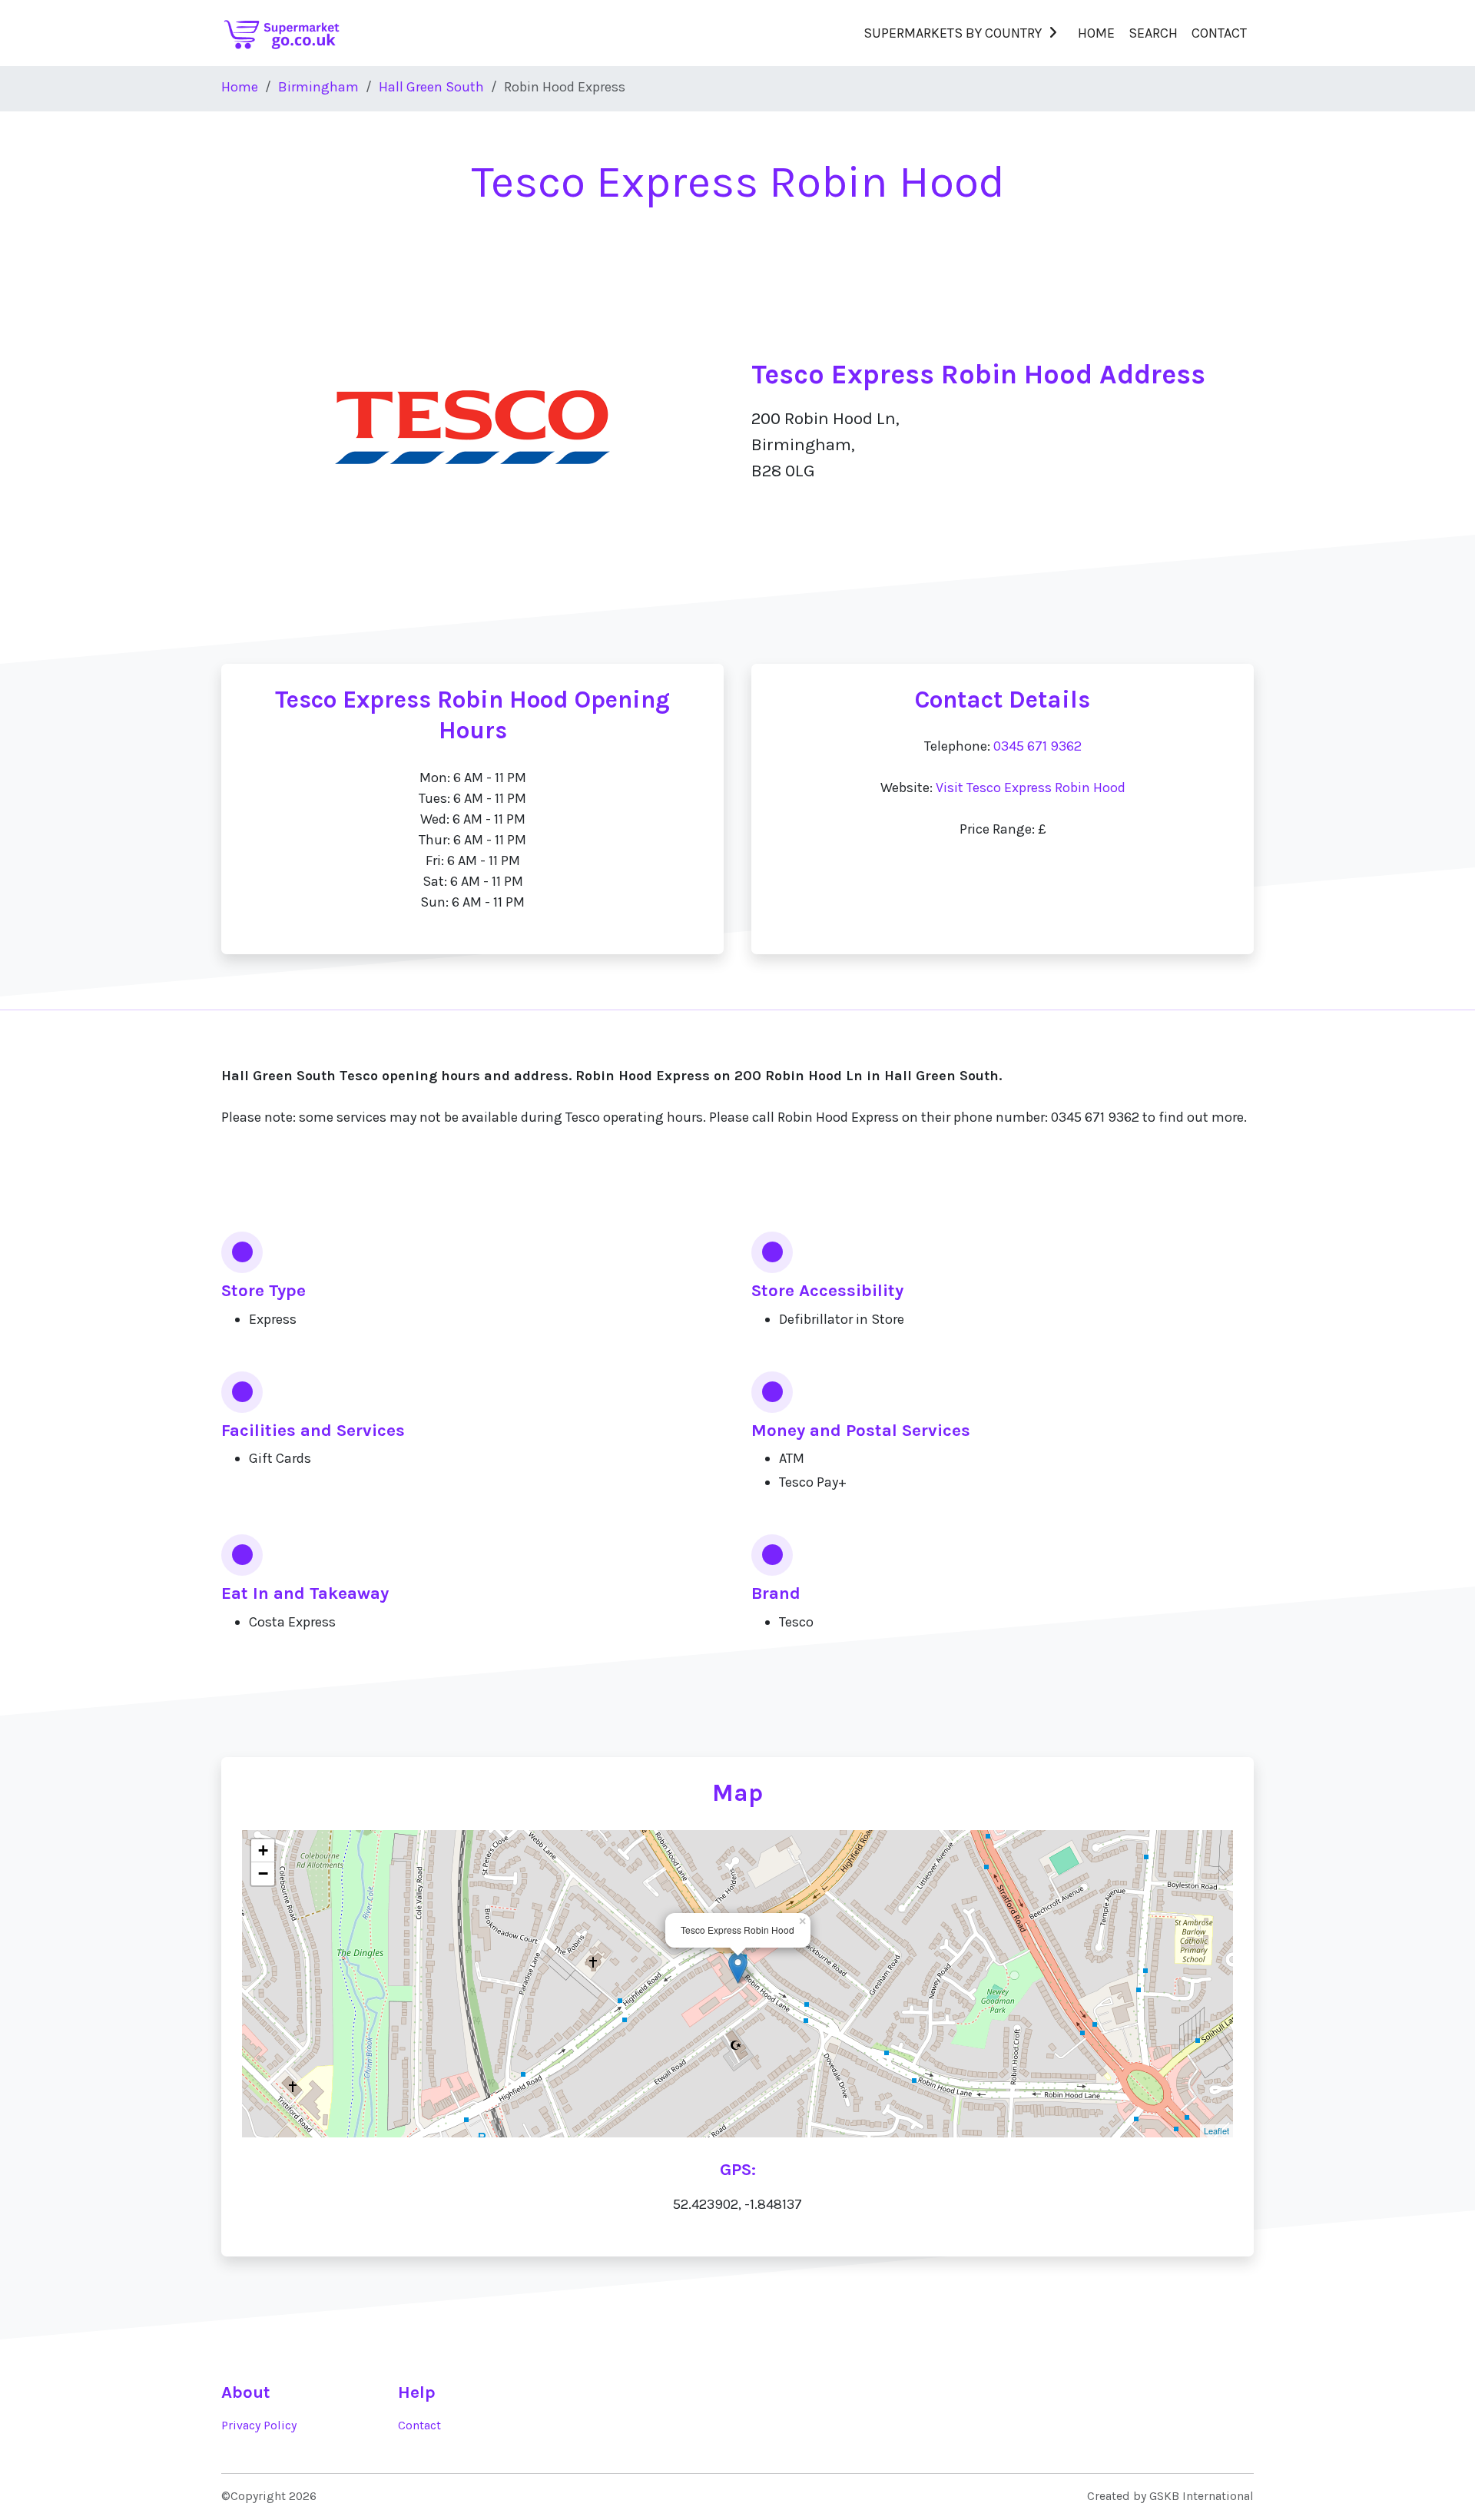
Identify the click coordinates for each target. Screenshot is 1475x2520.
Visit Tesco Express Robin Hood (1031, 787)
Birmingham (318, 87)
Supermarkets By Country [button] (953, 33)
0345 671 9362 (1037, 746)
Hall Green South (431, 87)
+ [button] (263, 1850)
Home (1096, 33)
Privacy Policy (259, 2425)
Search (1153, 33)
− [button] (263, 1873)
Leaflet (1216, 2130)
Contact (1219, 33)
